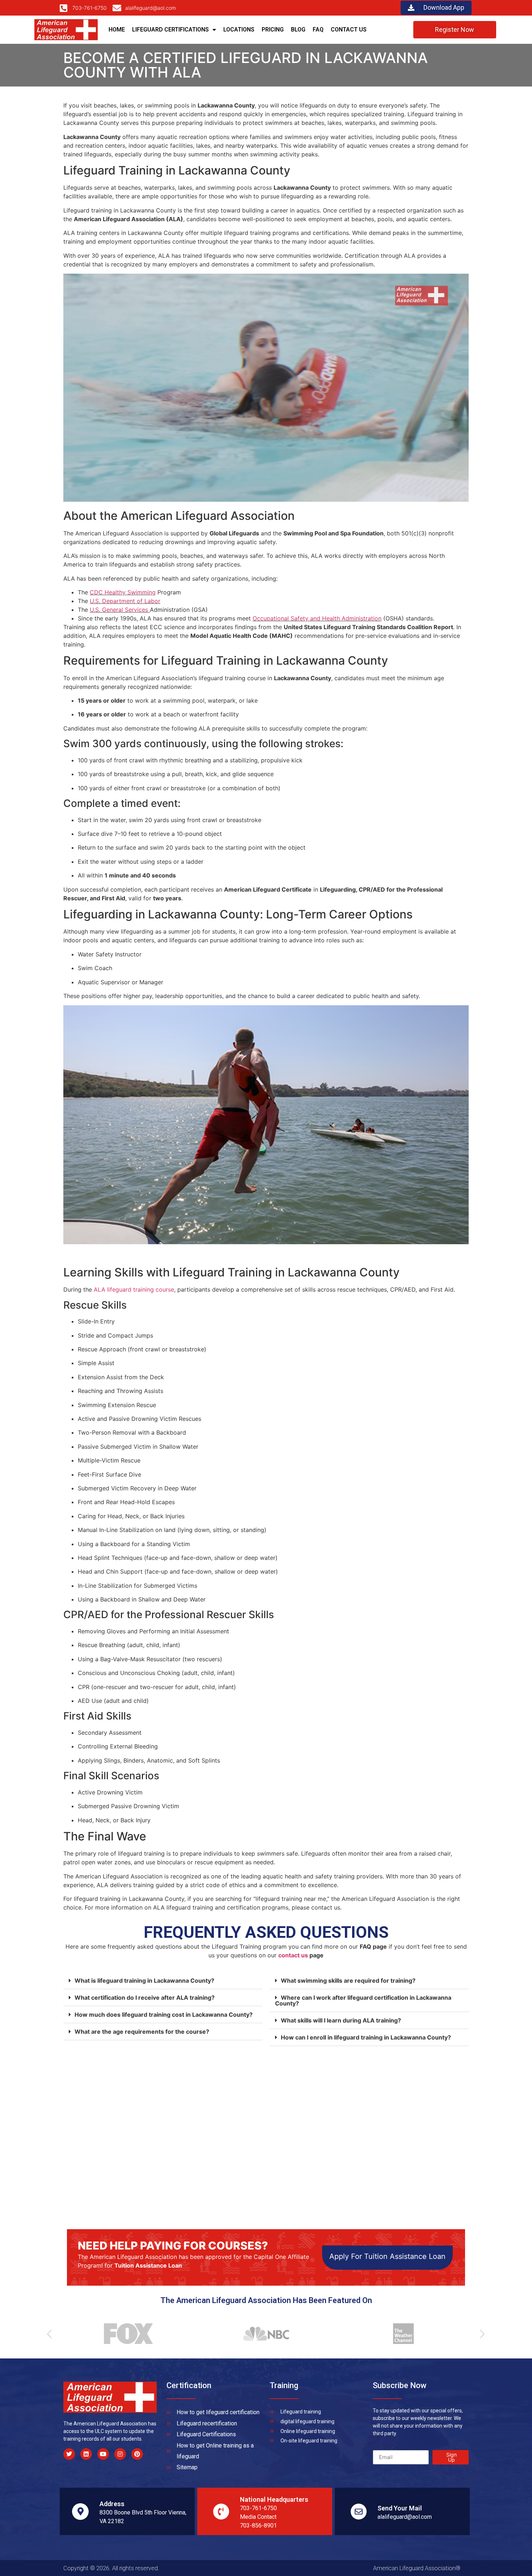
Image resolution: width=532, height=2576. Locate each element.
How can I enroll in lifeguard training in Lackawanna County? (366, 2037)
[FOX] (125, 2334)
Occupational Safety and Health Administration (317, 618)
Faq (318, 30)
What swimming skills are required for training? (348, 1981)
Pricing (273, 30)
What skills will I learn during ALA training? (341, 2020)
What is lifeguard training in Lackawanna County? (144, 1981)
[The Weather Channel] (400, 2334)
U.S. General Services (120, 610)
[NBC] (262, 2334)
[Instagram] (120, 2454)
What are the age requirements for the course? (142, 2032)
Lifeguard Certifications (170, 30)
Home (117, 30)
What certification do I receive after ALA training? (145, 1998)
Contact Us (349, 30)
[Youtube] (103, 2454)
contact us (293, 1955)
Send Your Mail (400, 2508)
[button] (163, 1981)
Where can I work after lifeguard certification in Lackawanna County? (363, 2000)
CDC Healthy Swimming (123, 592)
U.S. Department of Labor (125, 601)
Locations (239, 30)
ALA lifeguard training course (134, 1289)
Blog (298, 30)
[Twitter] (69, 2454)
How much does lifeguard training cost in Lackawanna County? (164, 2015)
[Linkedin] (86, 2454)
